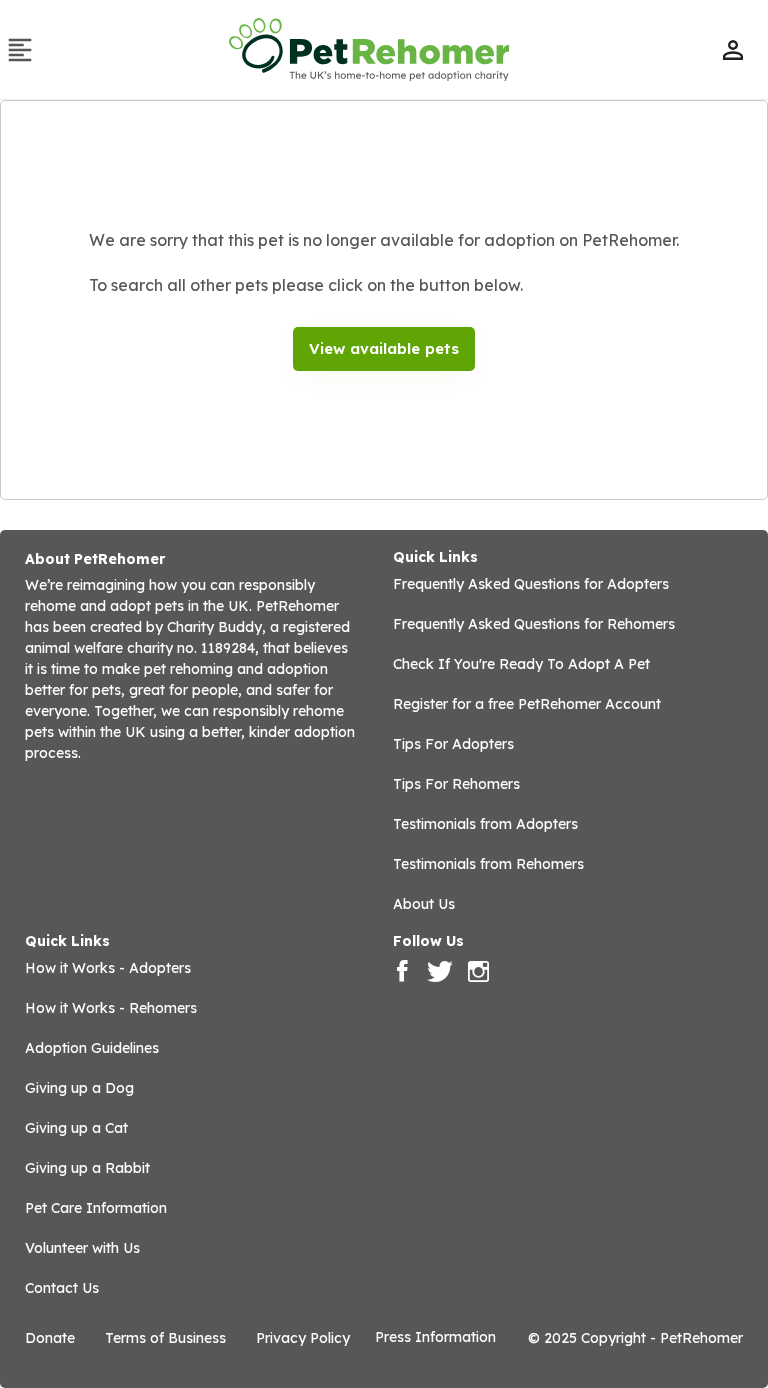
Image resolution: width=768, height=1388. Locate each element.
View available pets (384, 348)
